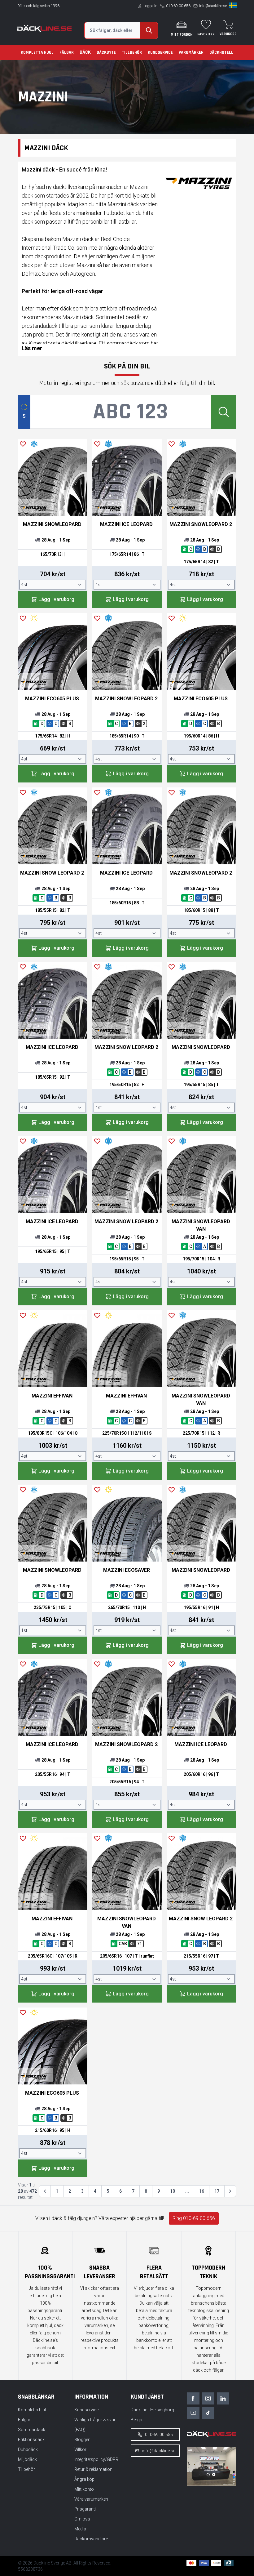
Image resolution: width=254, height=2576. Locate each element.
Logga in (150, 6)
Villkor (80, 2449)
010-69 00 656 (178, 6)
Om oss (82, 2519)
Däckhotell (221, 52)
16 (202, 2191)
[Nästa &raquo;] (230, 2191)
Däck (85, 52)
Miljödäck (27, 2459)
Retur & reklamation (93, 2469)
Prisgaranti (85, 2509)
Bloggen (82, 2440)
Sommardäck (32, 2430)
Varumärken (191, 52)
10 (173, 2191)
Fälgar (67, 52)
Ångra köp (84, 2479)
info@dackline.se (213, 6)
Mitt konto (84, 2489)
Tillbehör (132, 52)
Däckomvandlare (91, 2539)
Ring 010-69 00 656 (194, 2218)
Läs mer (32, 348)
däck (28, 222)
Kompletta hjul (37, 52)
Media (80, 2529)
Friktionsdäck (31, 2440)
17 (217, 2191)
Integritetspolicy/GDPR (96, 2459)
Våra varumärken (91, 2499)
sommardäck (123, 343)
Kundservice (160, 52)
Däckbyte (106, 52)
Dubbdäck (28, 2449)
